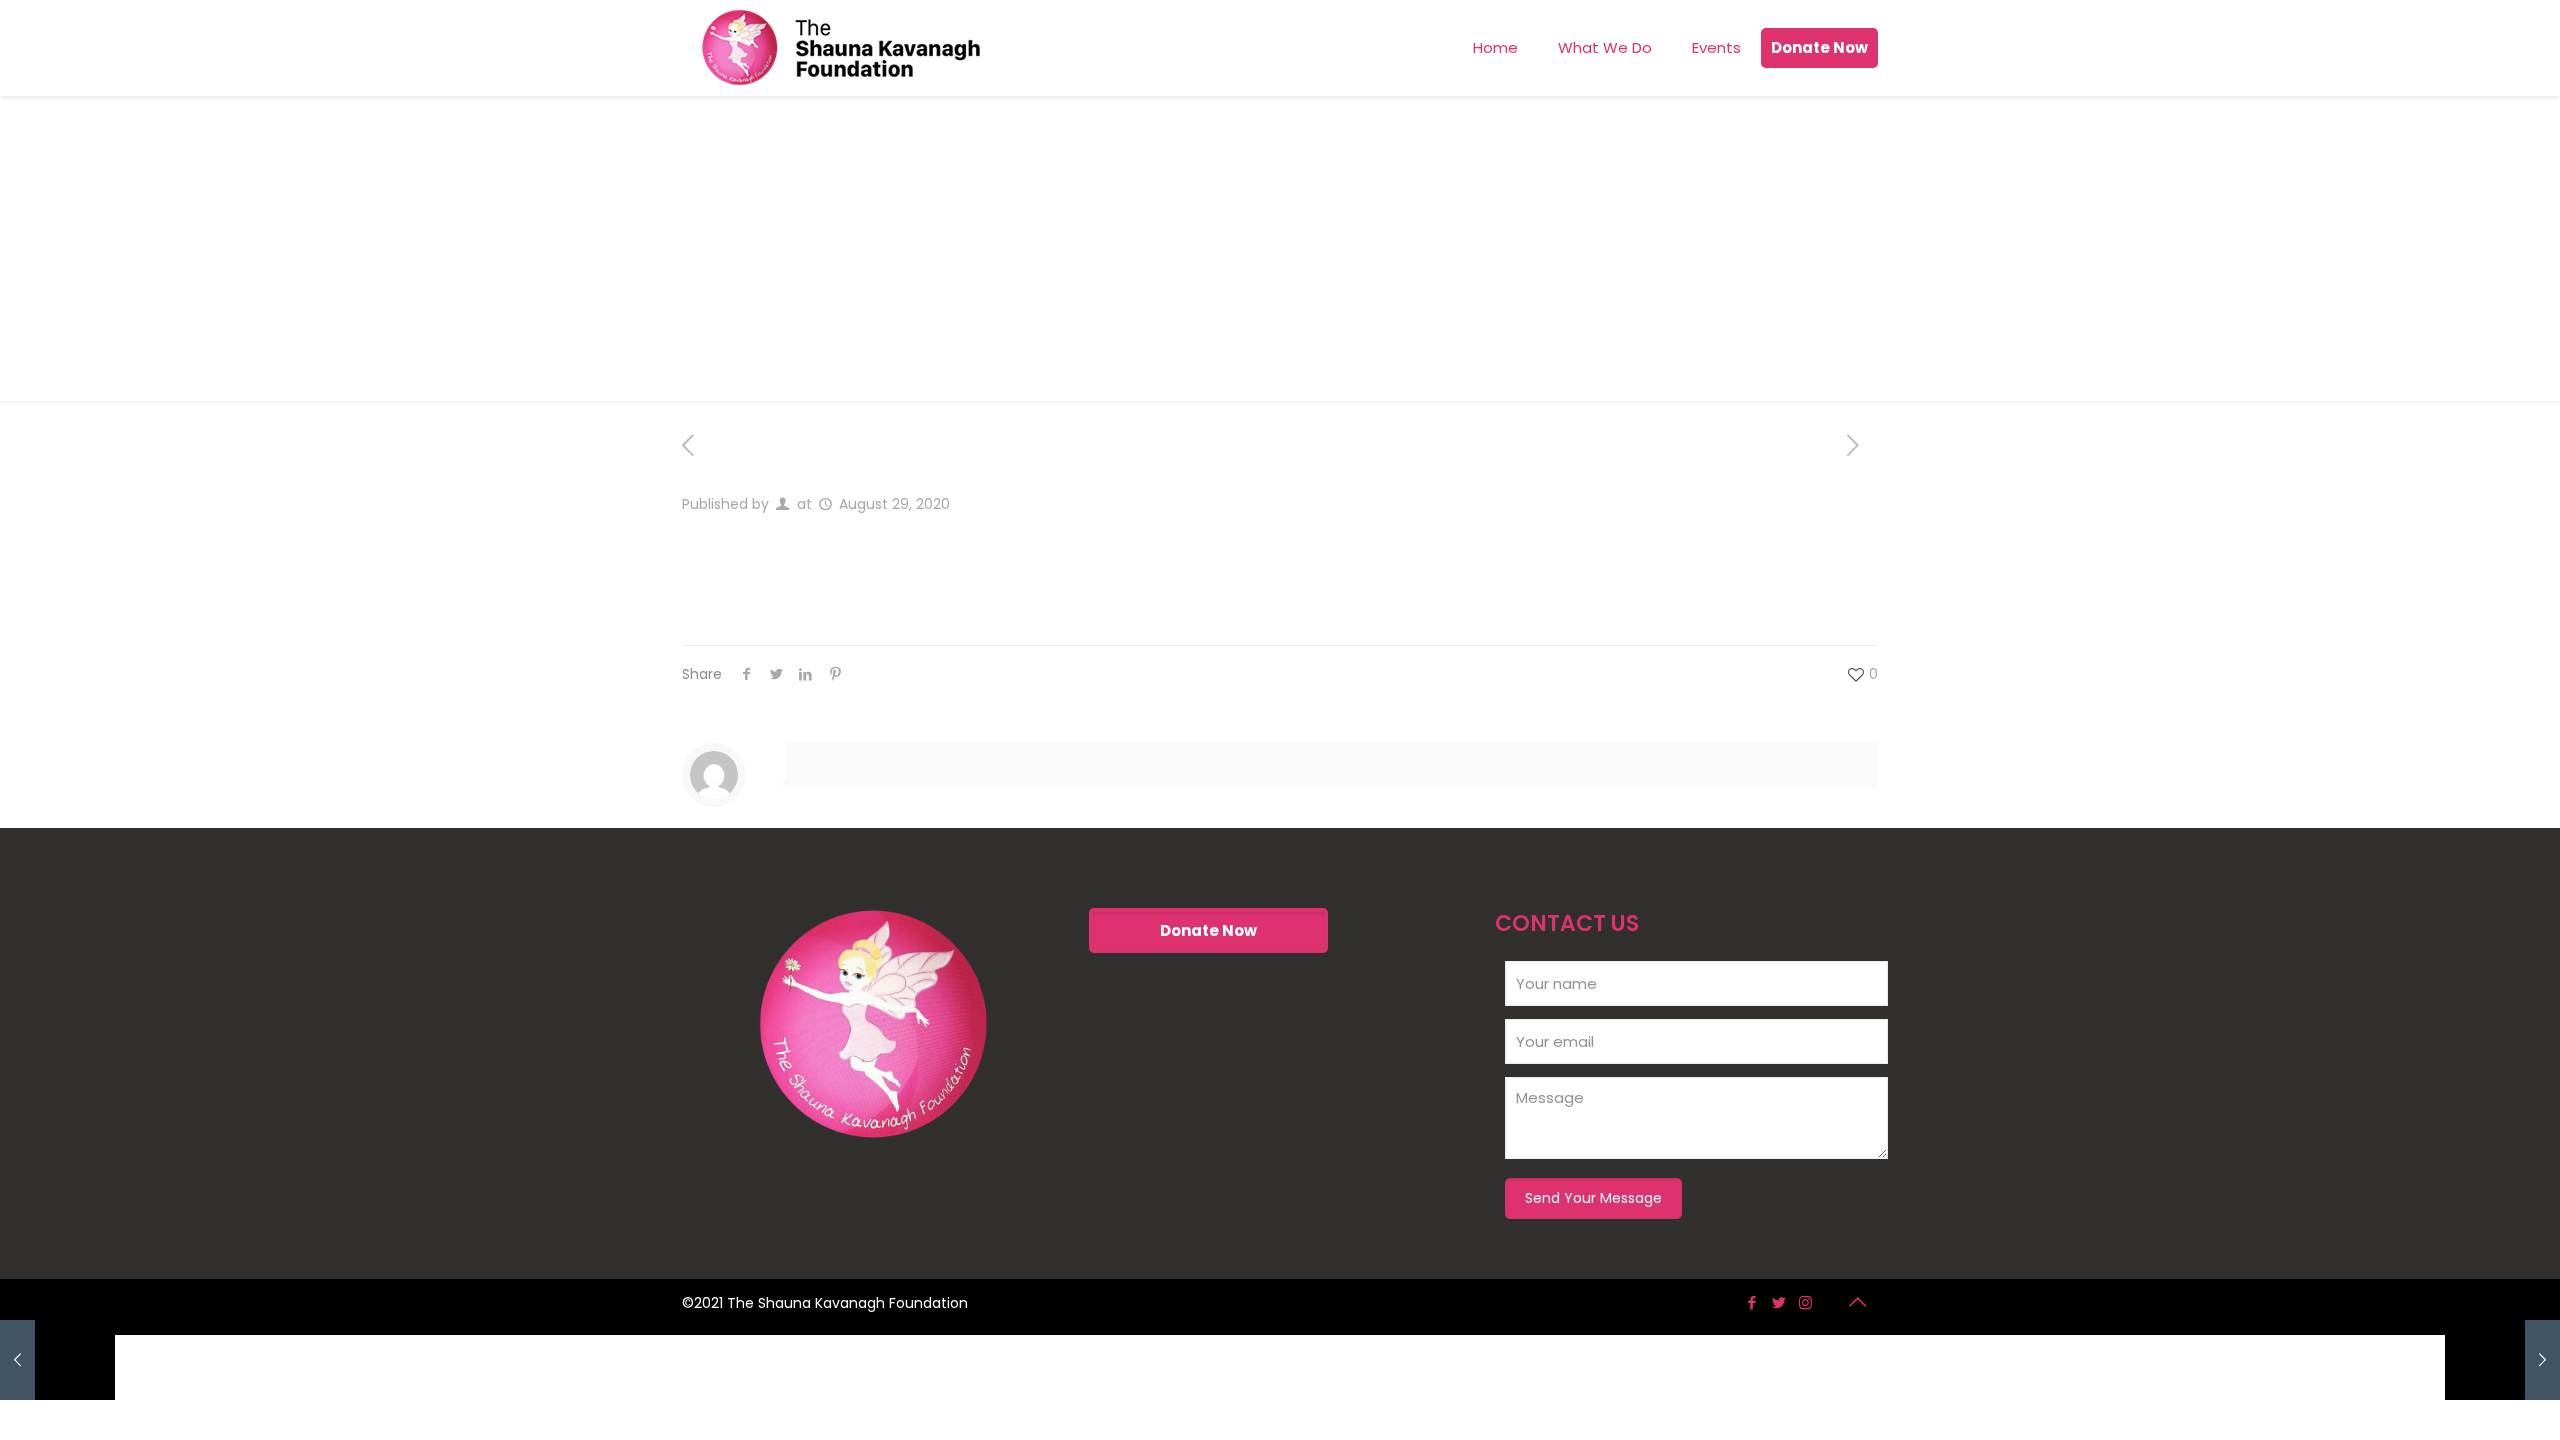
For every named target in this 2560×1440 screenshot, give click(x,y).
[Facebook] (1751, 1302)
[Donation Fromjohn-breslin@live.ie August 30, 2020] (2502, 1360)
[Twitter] (1778, 1302)
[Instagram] (1805, 1302)
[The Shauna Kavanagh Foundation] (841, 47)
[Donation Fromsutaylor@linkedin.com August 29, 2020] (57, 1360)
